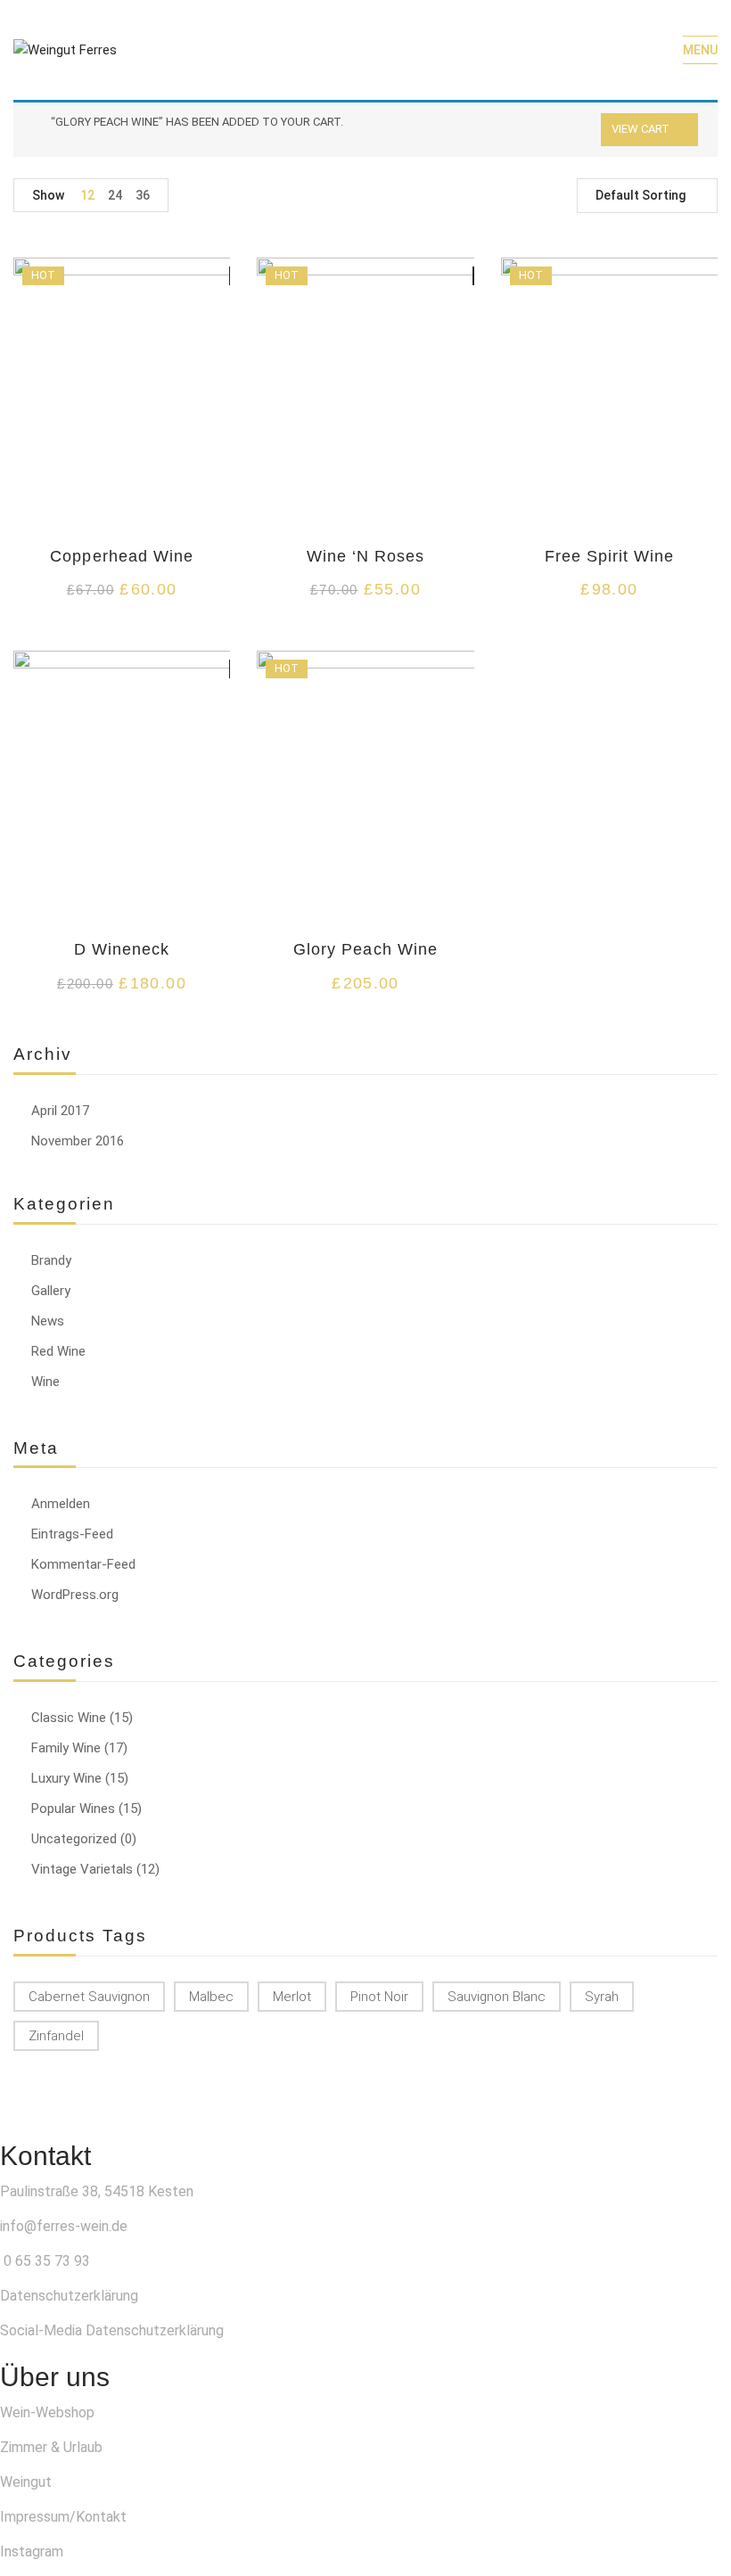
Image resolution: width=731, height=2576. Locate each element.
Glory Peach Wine (365, 949)
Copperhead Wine (122, 556)
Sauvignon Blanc (497, 1997)
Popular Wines (73, 1809)
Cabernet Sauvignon (89, 1997)
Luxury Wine (66, 1778)
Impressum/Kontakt (63, 2517)
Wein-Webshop (47, 2412)
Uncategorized (74, 1839)
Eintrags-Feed (72, 1534)
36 (143, 195)
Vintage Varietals (82, 1869)
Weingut (26, 2482)
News (48, 1321)
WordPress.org (75, 1595)
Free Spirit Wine (610, 556)
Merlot (292, 1997)
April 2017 (60, 1111)
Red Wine (58, 1351)
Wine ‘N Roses (366, 556)
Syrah (602, 1997)
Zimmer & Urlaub (51, 2447)
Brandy (51, 1260)
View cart (641, 129)
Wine (45, 1382)
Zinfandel (56, 2036)
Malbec (211, 1997)
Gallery (51, 1291)
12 (87, 195)
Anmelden (61, 1504)
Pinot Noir (379, 1997)
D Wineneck (122, 949)
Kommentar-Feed (83, 1564)
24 (115, 195)
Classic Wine (69, 1718)
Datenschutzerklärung (69, 2296)
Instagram (32, 2551)
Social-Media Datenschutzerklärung (112, 2330)
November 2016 (78, 1141)
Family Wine (66, 1748)
